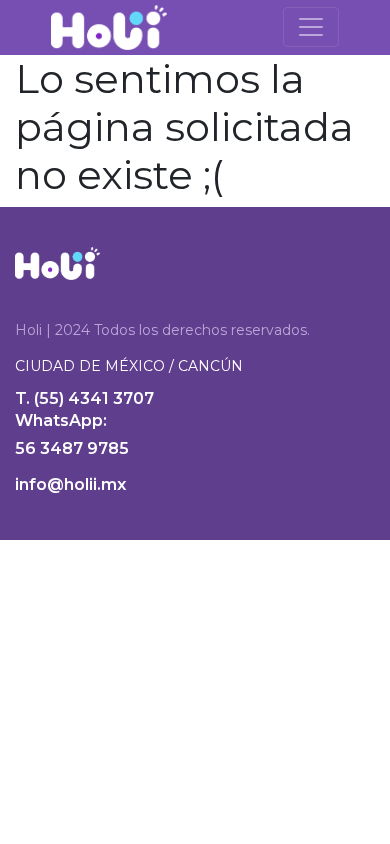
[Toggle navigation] (311, 27)
